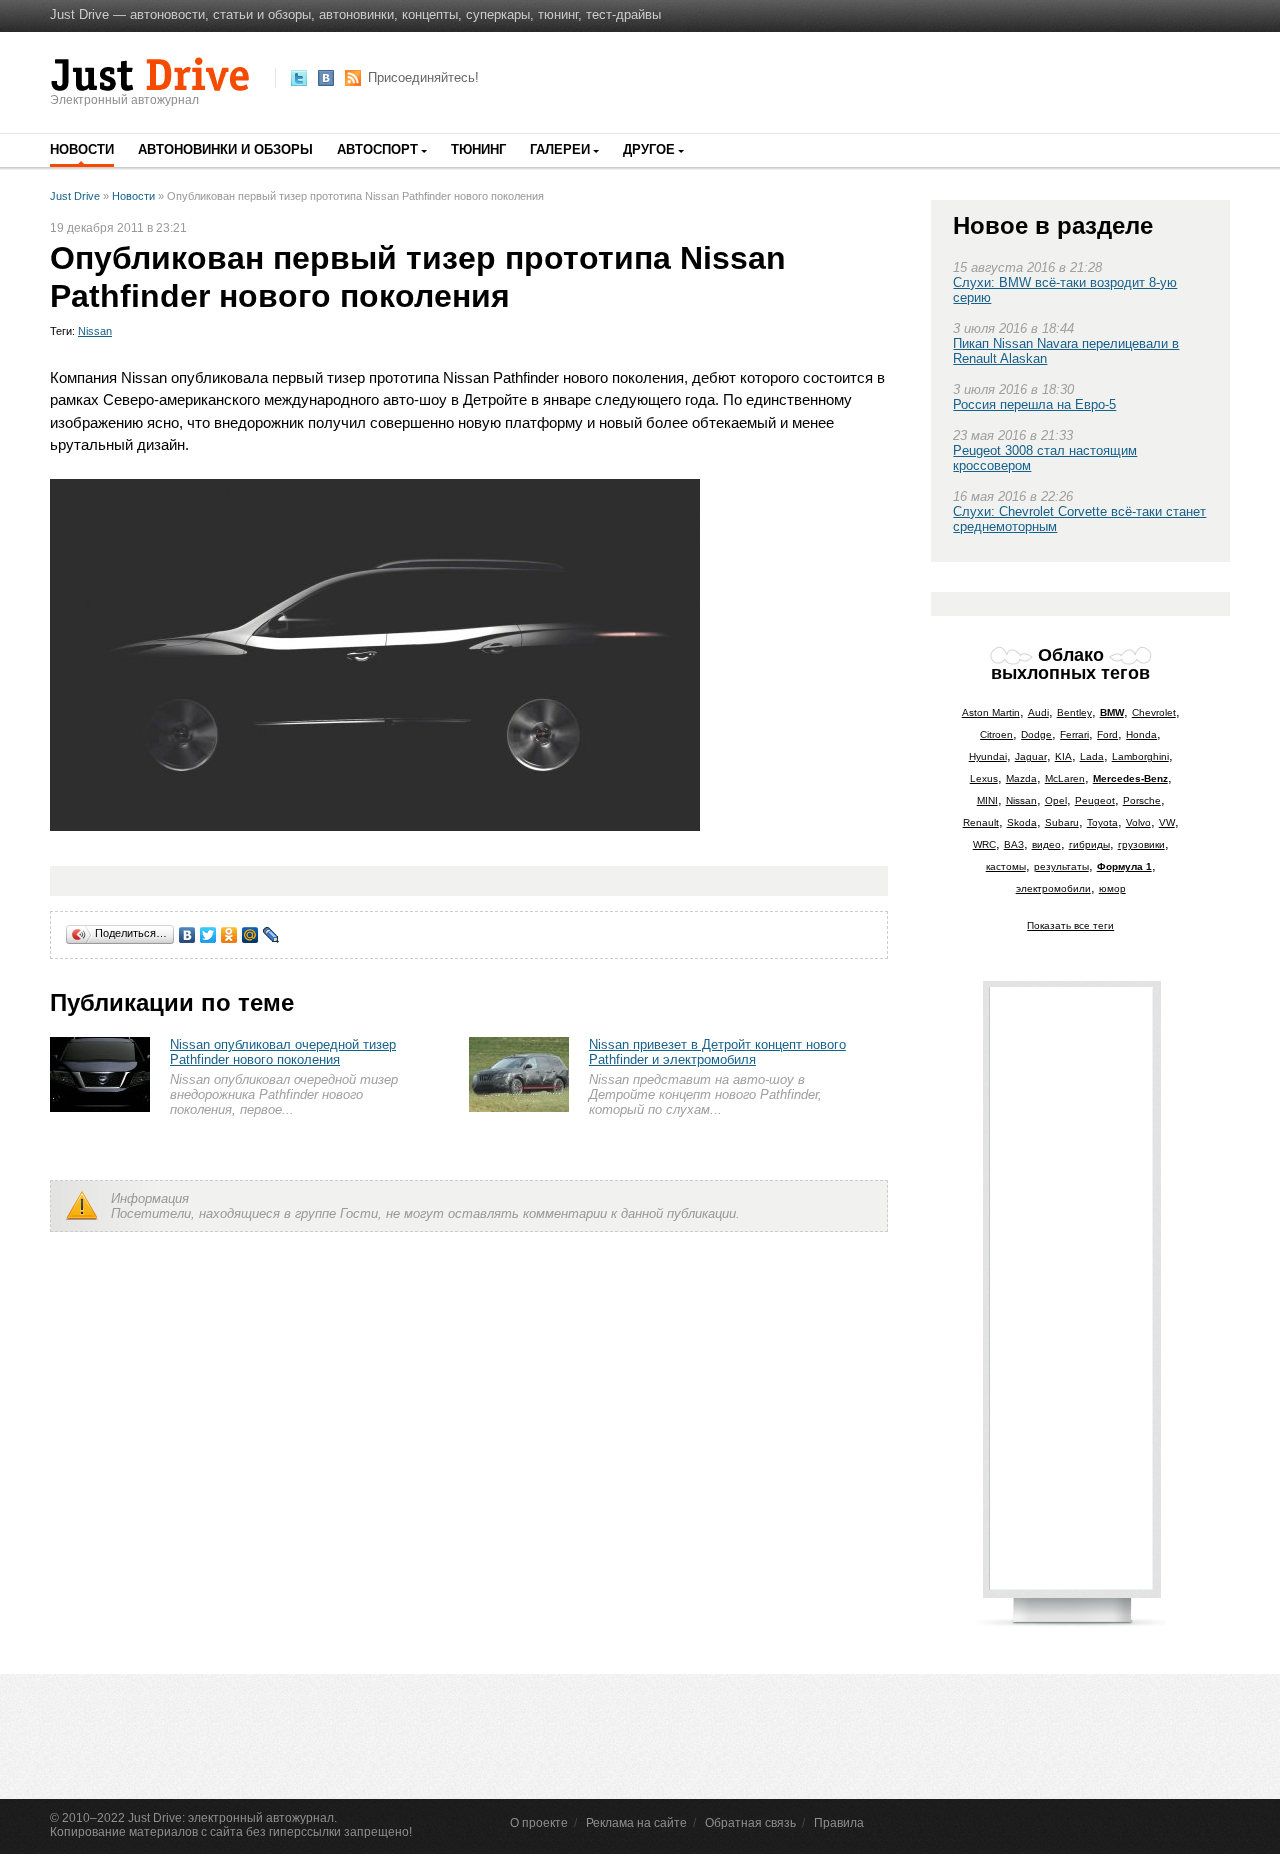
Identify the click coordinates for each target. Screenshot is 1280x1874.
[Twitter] (208, 935)
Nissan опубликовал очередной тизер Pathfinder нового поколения (283, 1052)
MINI (987, 800)
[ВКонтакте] (187, 935)
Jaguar (1031, 756)
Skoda (1022, 822)
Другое (649, 149)
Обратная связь (750, 1823)
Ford (1107, 734)
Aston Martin (991, 712)
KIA (1063, 756)
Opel (1056, 800)
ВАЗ (1014, 844)
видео (1046, 844)
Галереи (560, 149)
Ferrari (1074, 734)
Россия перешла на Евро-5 (1034, 404)
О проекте (539, 1823)
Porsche (1142, 800)
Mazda (1021, 778)
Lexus (984, 778)
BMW (1112, 712)
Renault (981, 822)
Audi (1038, 712)
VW (1167, 822)
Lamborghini (1140, 756)
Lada (1092, 756)
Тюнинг (478, 149)
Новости (82, 149)
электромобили (1053, 888)
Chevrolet (1154, 712)
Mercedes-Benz (1130, 778)
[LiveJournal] (271, 935)
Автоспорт (377, 149)
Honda (1141, 734)
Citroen (996, 734)
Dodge (1036, 734)
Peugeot (1095, 800)
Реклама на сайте (636, 1823)
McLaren (1065, 778)
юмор (1112, 888)
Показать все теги (1070, 925)
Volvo (1138, 822)
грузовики (1141, 844)
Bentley (1074, 712)
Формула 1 (1124, 866)
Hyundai (988, 756)
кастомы (1006, 866)
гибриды (1089, 844)
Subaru (1062, 822)
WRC (984, 844)
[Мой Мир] (250, 935)
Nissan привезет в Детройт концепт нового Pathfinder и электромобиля (717, 1052)
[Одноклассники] (229, 935)
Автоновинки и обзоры (225, 149)
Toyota (1102, 822)
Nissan (95, 331)
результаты (1061, 866)
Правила (839, 1823)
